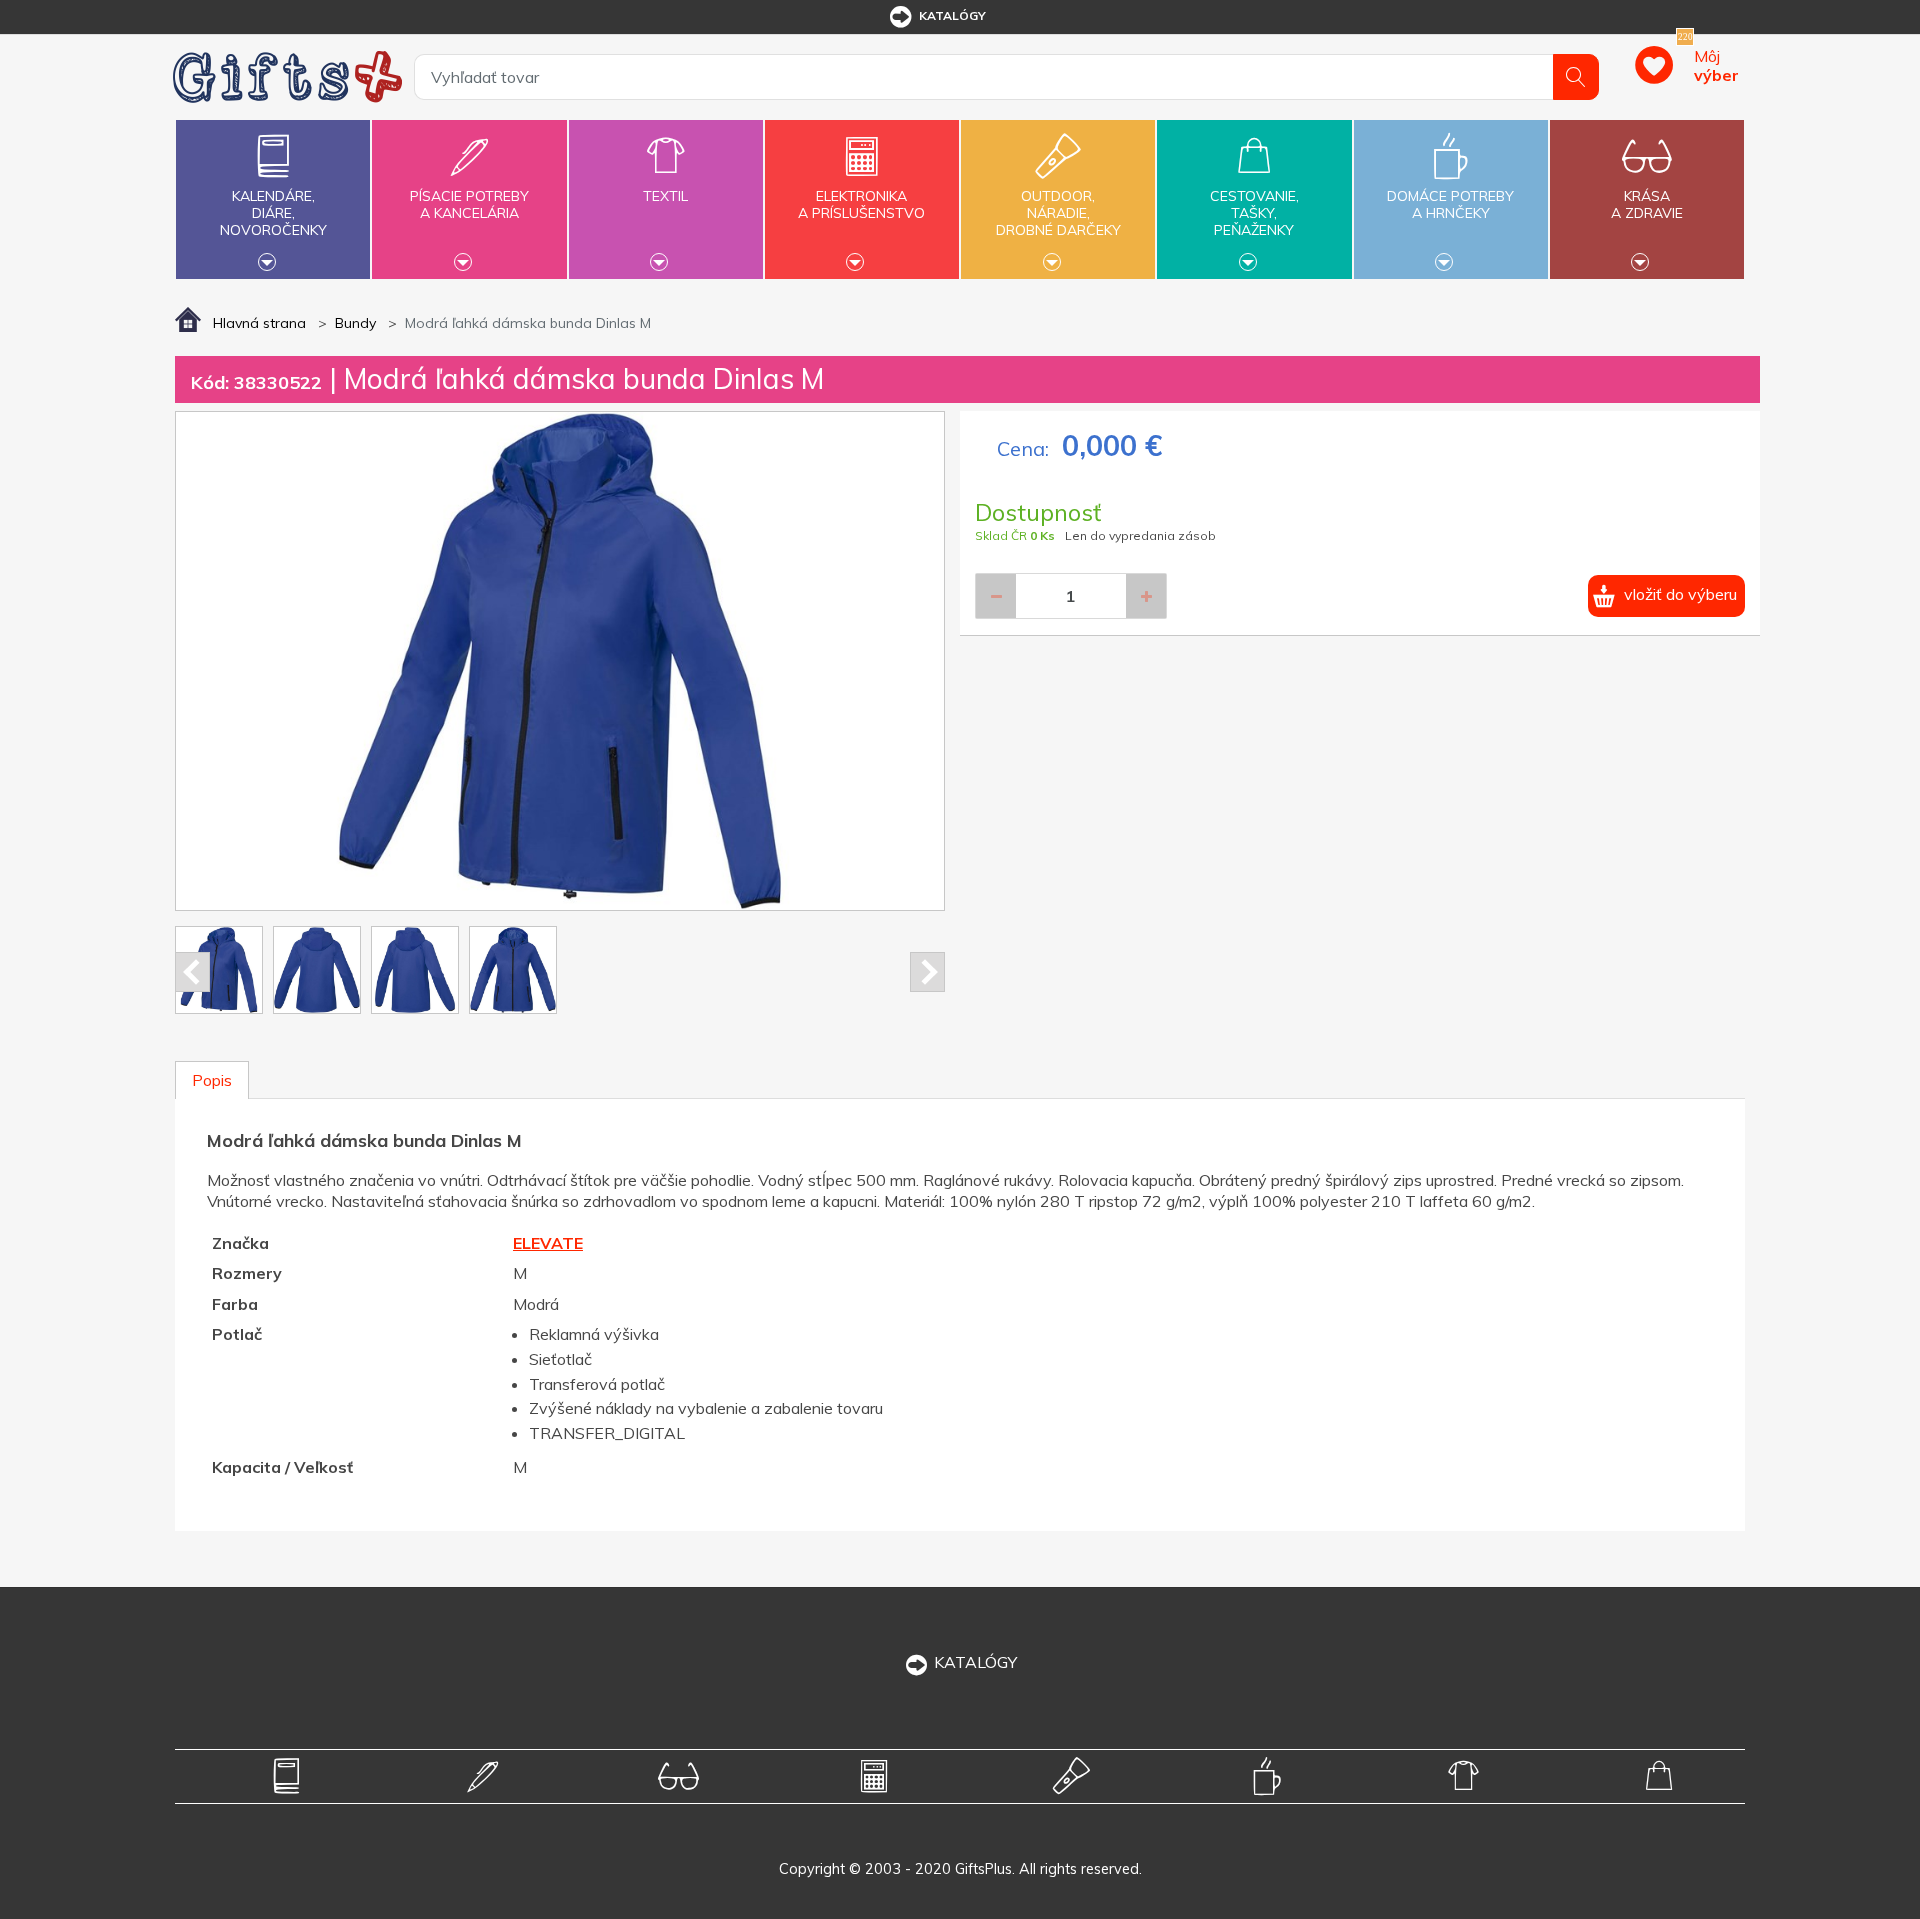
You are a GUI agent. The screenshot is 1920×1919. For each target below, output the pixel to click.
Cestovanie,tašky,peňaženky (1254, 213)
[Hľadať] (1576, 77)
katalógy (952, 15)
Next (927, 972)
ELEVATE (548, 1243)
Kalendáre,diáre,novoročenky (273, 213)
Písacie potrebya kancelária (469, 204)
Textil (665, 196)
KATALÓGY (975, 1662)
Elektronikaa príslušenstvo (861, 204)
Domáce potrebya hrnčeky (1450, 204)
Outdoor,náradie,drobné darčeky (1058, 213)
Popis (212, 1080)
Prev (192, 972)
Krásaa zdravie (1647, 204)
